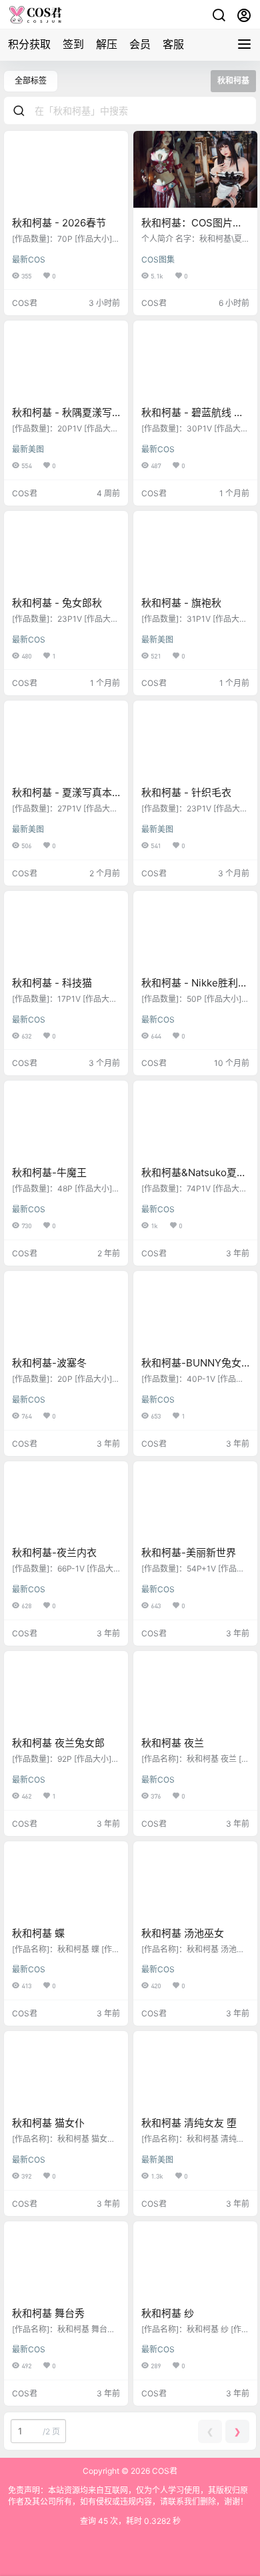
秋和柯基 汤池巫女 (183, 1933)
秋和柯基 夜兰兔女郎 (58, 1743)
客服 (173, 44)
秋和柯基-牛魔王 (49, 1172)
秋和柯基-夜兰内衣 (54, 1552)
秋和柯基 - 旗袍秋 (181, 603)
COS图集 (158, 259)
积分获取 (29, 44)
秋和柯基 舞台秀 (48, 2313)
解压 (107, 44)
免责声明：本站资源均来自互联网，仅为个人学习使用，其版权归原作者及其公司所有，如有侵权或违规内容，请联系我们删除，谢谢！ (128, 2496)
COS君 (164, 2471)
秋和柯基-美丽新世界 (189, 1552)
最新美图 (28, 449)
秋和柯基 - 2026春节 (59, 223)
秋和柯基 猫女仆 (48, 2123)
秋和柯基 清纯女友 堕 (189, 2123)
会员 (140, 44)
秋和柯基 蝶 (38, 1933)
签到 (73, 44)
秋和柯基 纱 (168, 2313)
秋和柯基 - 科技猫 (52, 983)
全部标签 (31, 80)
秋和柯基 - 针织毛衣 (186, 792)
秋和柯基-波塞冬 (49, 1363)
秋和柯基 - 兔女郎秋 (57, 603)
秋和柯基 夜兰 (173, 1743)
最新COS (29, 259)
